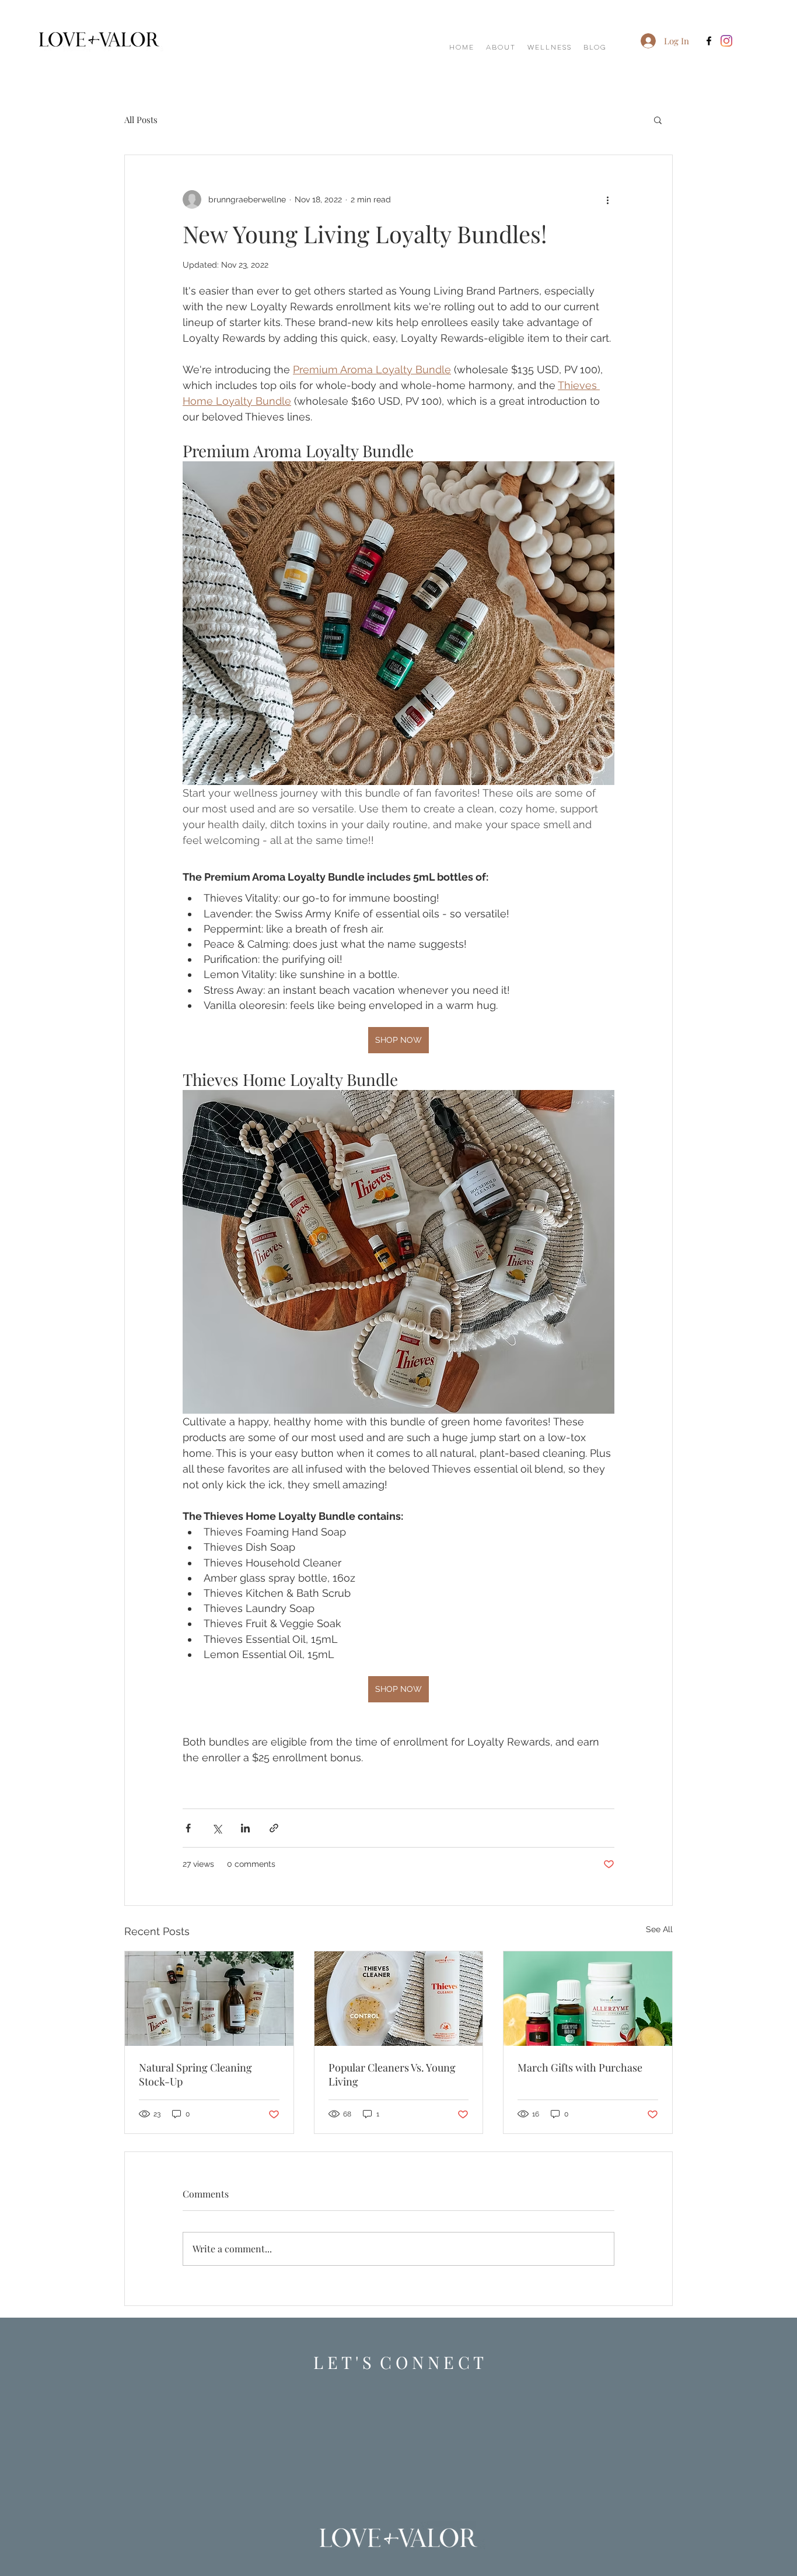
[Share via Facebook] (188, 1828)
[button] (658, 120)
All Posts (141, 120)
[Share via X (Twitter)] (217, 1828)
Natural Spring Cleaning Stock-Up (195, 2074)
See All (659, 1929)
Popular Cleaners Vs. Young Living (392, 2074)
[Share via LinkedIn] (245, 1828)
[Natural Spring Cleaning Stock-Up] (209, 1999)
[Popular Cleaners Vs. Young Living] (399, 1999)
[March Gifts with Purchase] (588, 1999)
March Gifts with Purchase (580, 2067)
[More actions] (607, 199)
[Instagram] (726, 41)
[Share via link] (274, 1828)
